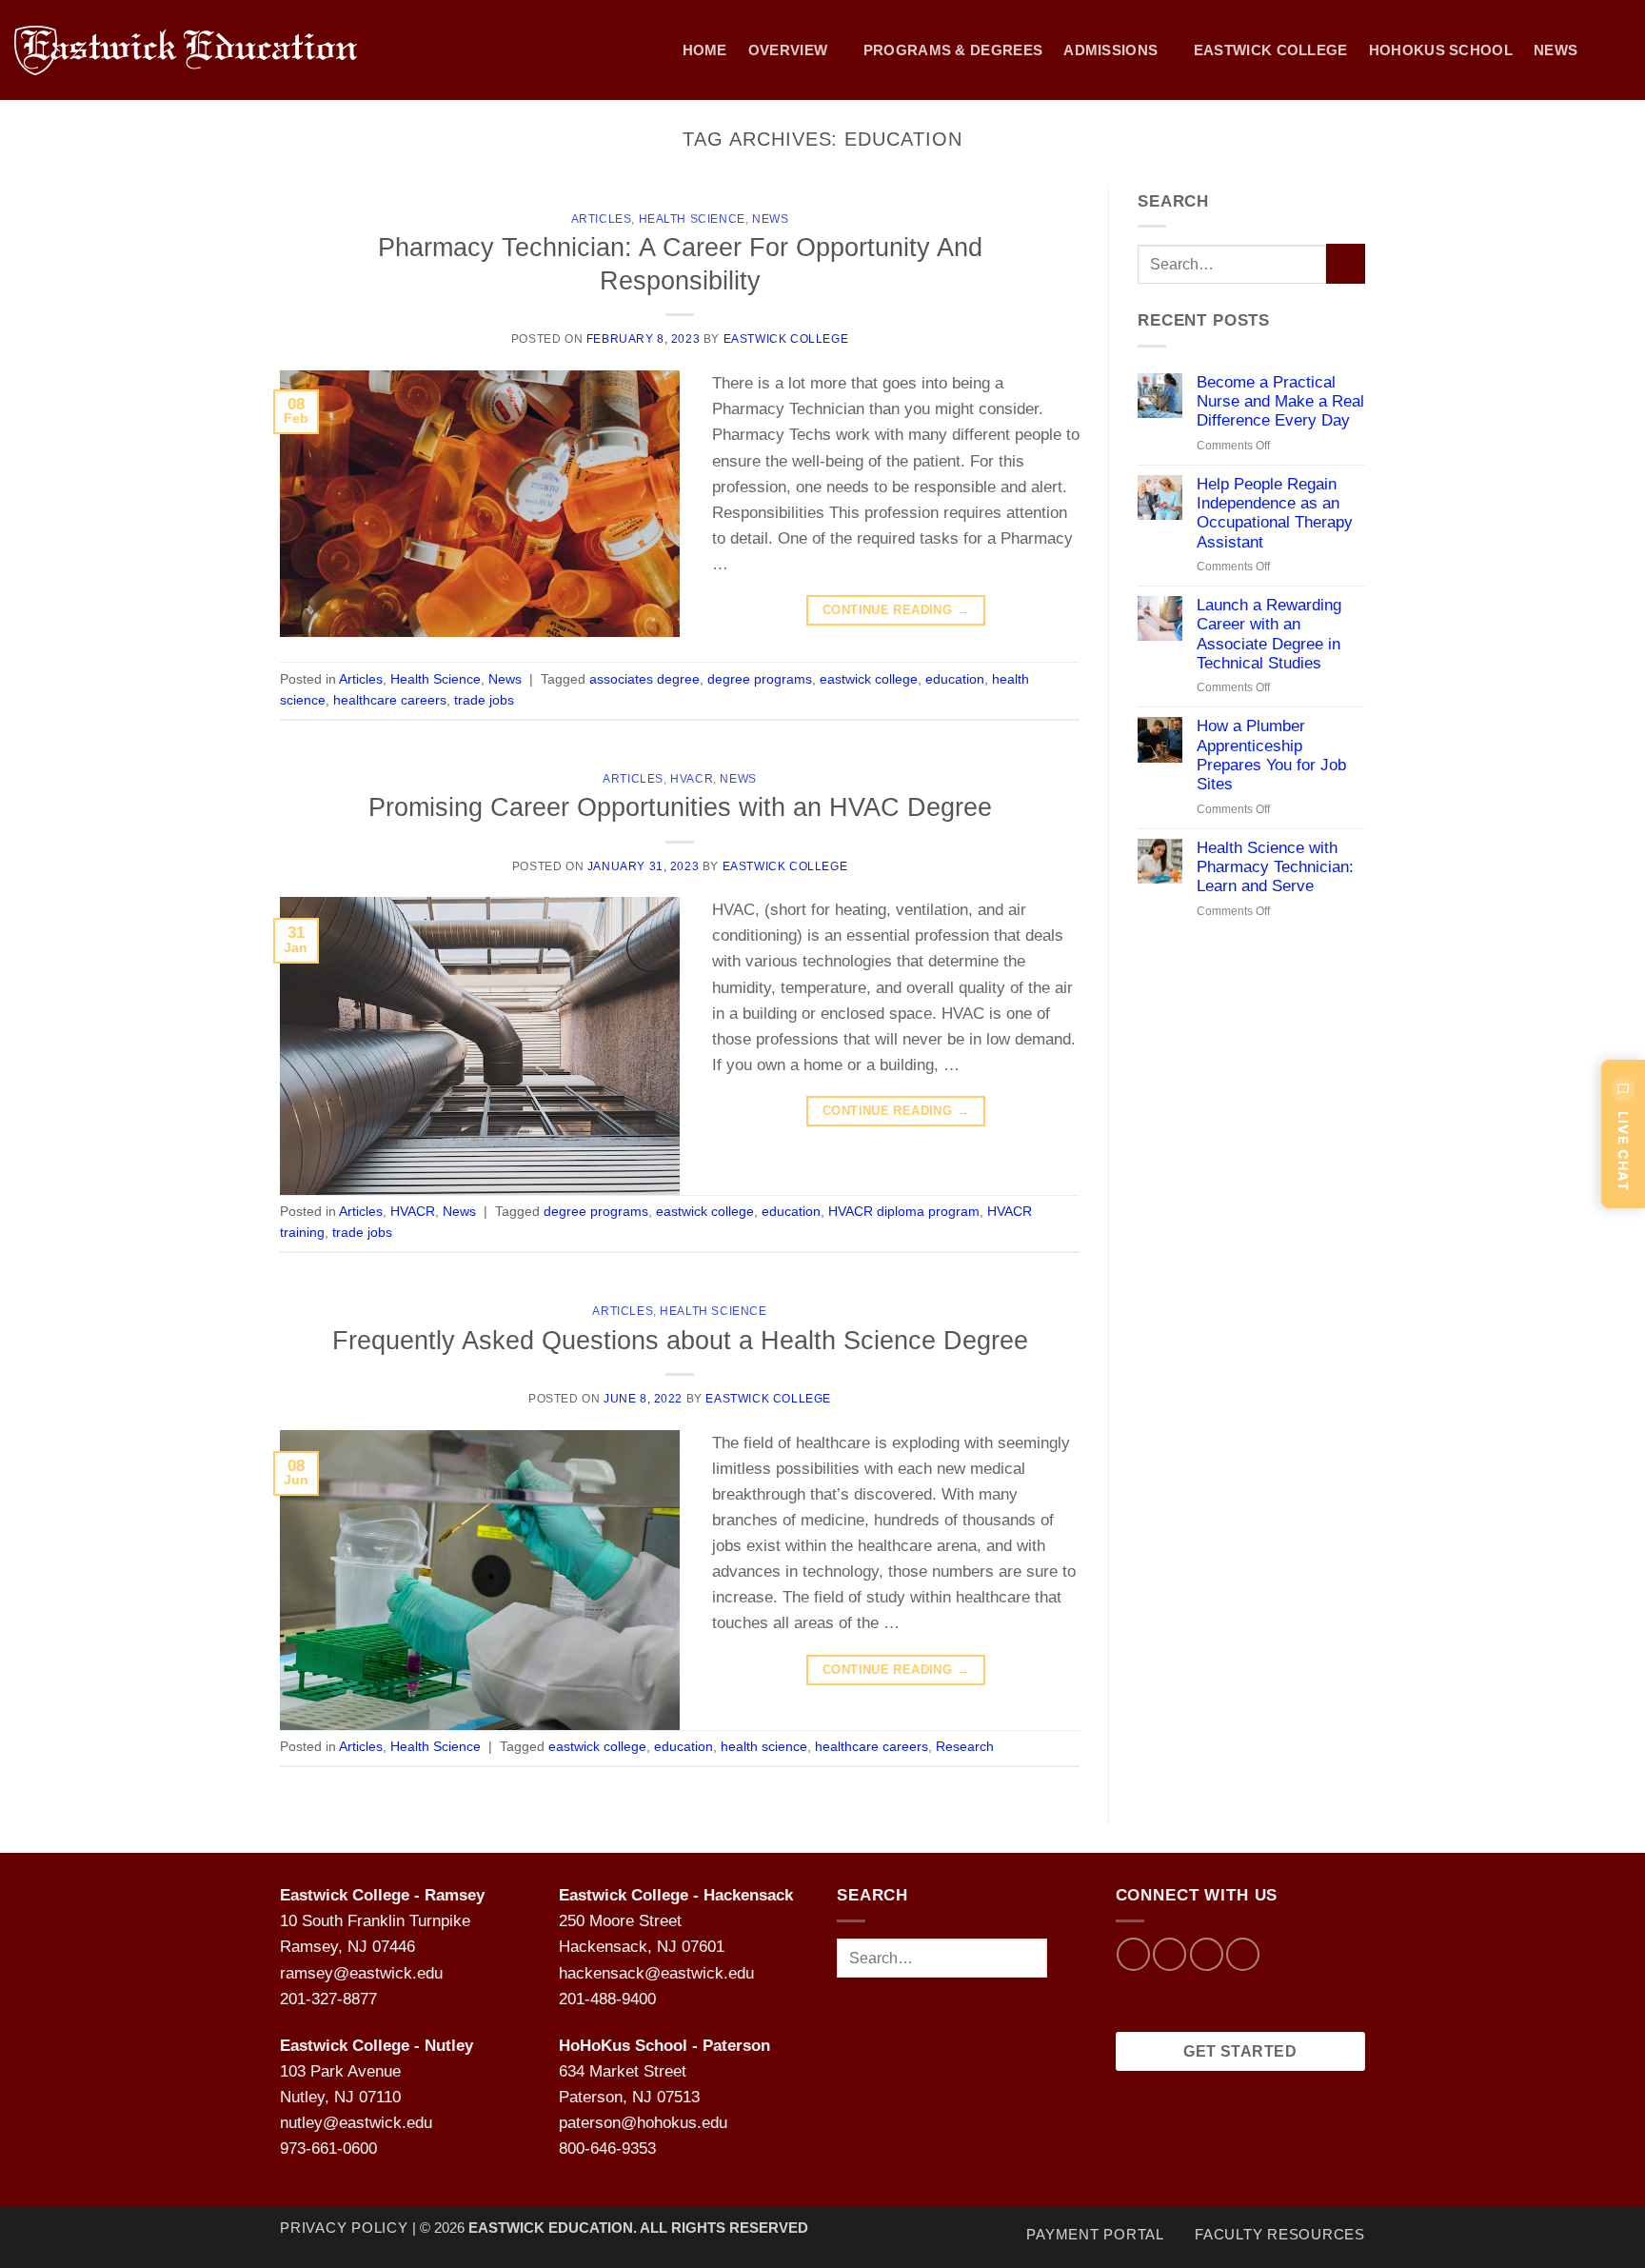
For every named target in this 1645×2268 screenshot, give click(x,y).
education (955, 679)
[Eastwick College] (205, 50)
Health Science (692, 219)
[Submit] (1346, 263)
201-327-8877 (328, 1999)
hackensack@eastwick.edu (656, 1973)
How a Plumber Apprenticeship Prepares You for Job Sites (1271, 755)
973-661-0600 (328, 2149)
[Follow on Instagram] (1169, 1954)
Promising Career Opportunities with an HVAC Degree (680, 807)
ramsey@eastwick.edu (361, 1973)
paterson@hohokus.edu (643, 2123)
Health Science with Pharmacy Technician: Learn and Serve (1275, 867)
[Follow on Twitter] (1207, 1954)
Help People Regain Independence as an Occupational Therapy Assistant (1275, 513)
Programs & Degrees (953, 50)
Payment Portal (1095, 2234)
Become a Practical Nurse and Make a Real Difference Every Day (1280, 402)
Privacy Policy (344, 2228)
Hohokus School (1441, 50)
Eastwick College (1271, 50)
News (770, 219)
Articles (602, 219)
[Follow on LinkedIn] (1243, 1954)
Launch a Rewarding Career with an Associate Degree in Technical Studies (1269, 634)
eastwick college (869, 679)
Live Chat (1624, 1151)
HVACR (692, 779)
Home (705, 50)
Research (965, 1747)
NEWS (1556, 50)
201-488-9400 (607, 1999)
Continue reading (896, 610)
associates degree (644, 679)
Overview (788, 50)
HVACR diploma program (904, 1212)
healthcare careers (390, 700)
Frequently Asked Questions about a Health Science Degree (680, 1340)
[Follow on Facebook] (1133, 1954)
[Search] (1622, 50)
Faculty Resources (1280, 2234)
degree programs (760, 679)
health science (764, 1747)
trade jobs (484, 700)
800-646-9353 (607, 2149)
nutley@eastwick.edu (356, 2123)
